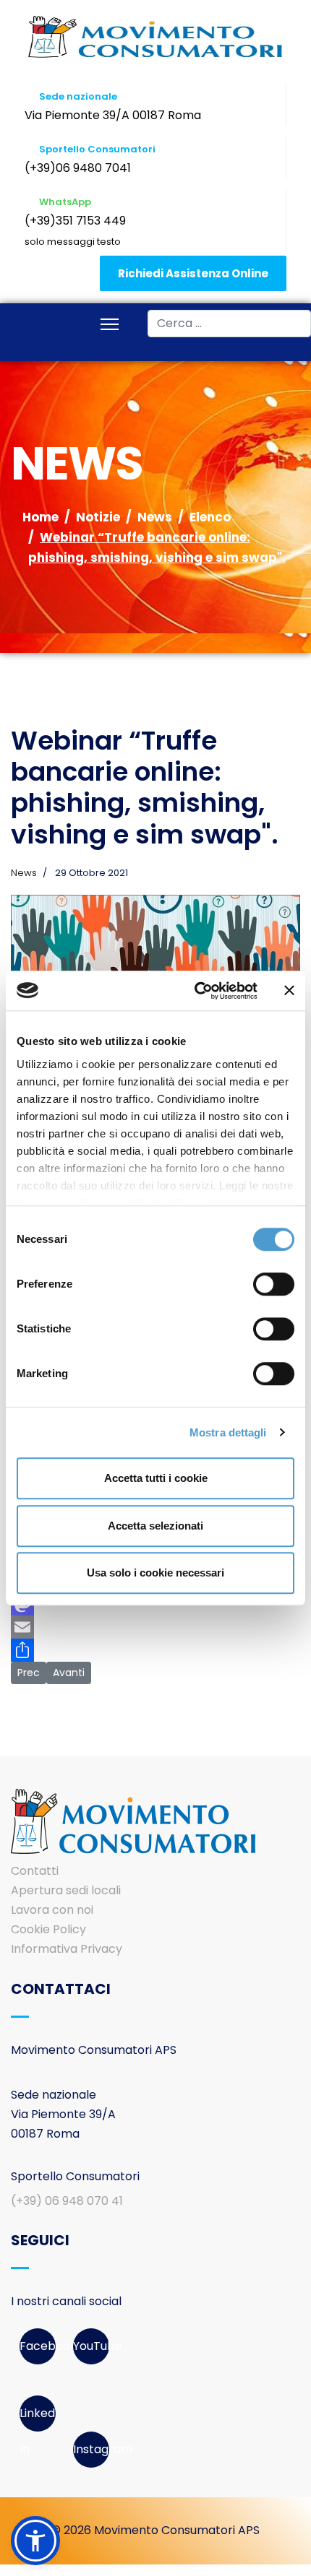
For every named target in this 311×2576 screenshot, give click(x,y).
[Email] (155, 1627)
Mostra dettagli (228, 1432)
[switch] (274, 1284)
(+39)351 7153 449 (75, 221)
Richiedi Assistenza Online (193, 273)
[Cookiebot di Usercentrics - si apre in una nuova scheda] (196, 991)
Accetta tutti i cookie (156, 1478)
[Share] (155, 1650)
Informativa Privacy (67, 1949)
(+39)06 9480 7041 (78, 168)
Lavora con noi (52, 1910)
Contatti (35, 1871)
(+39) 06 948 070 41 (67, 2201)
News (24, 873)
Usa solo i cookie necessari (155, 1573)
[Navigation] (110, 326)
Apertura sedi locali (66, 1890)
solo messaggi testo (73, 242)
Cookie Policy (48, 1929)
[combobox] (229, 324)
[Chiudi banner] (289, 991)
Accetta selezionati (155, 1526)
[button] (35, 2541)
